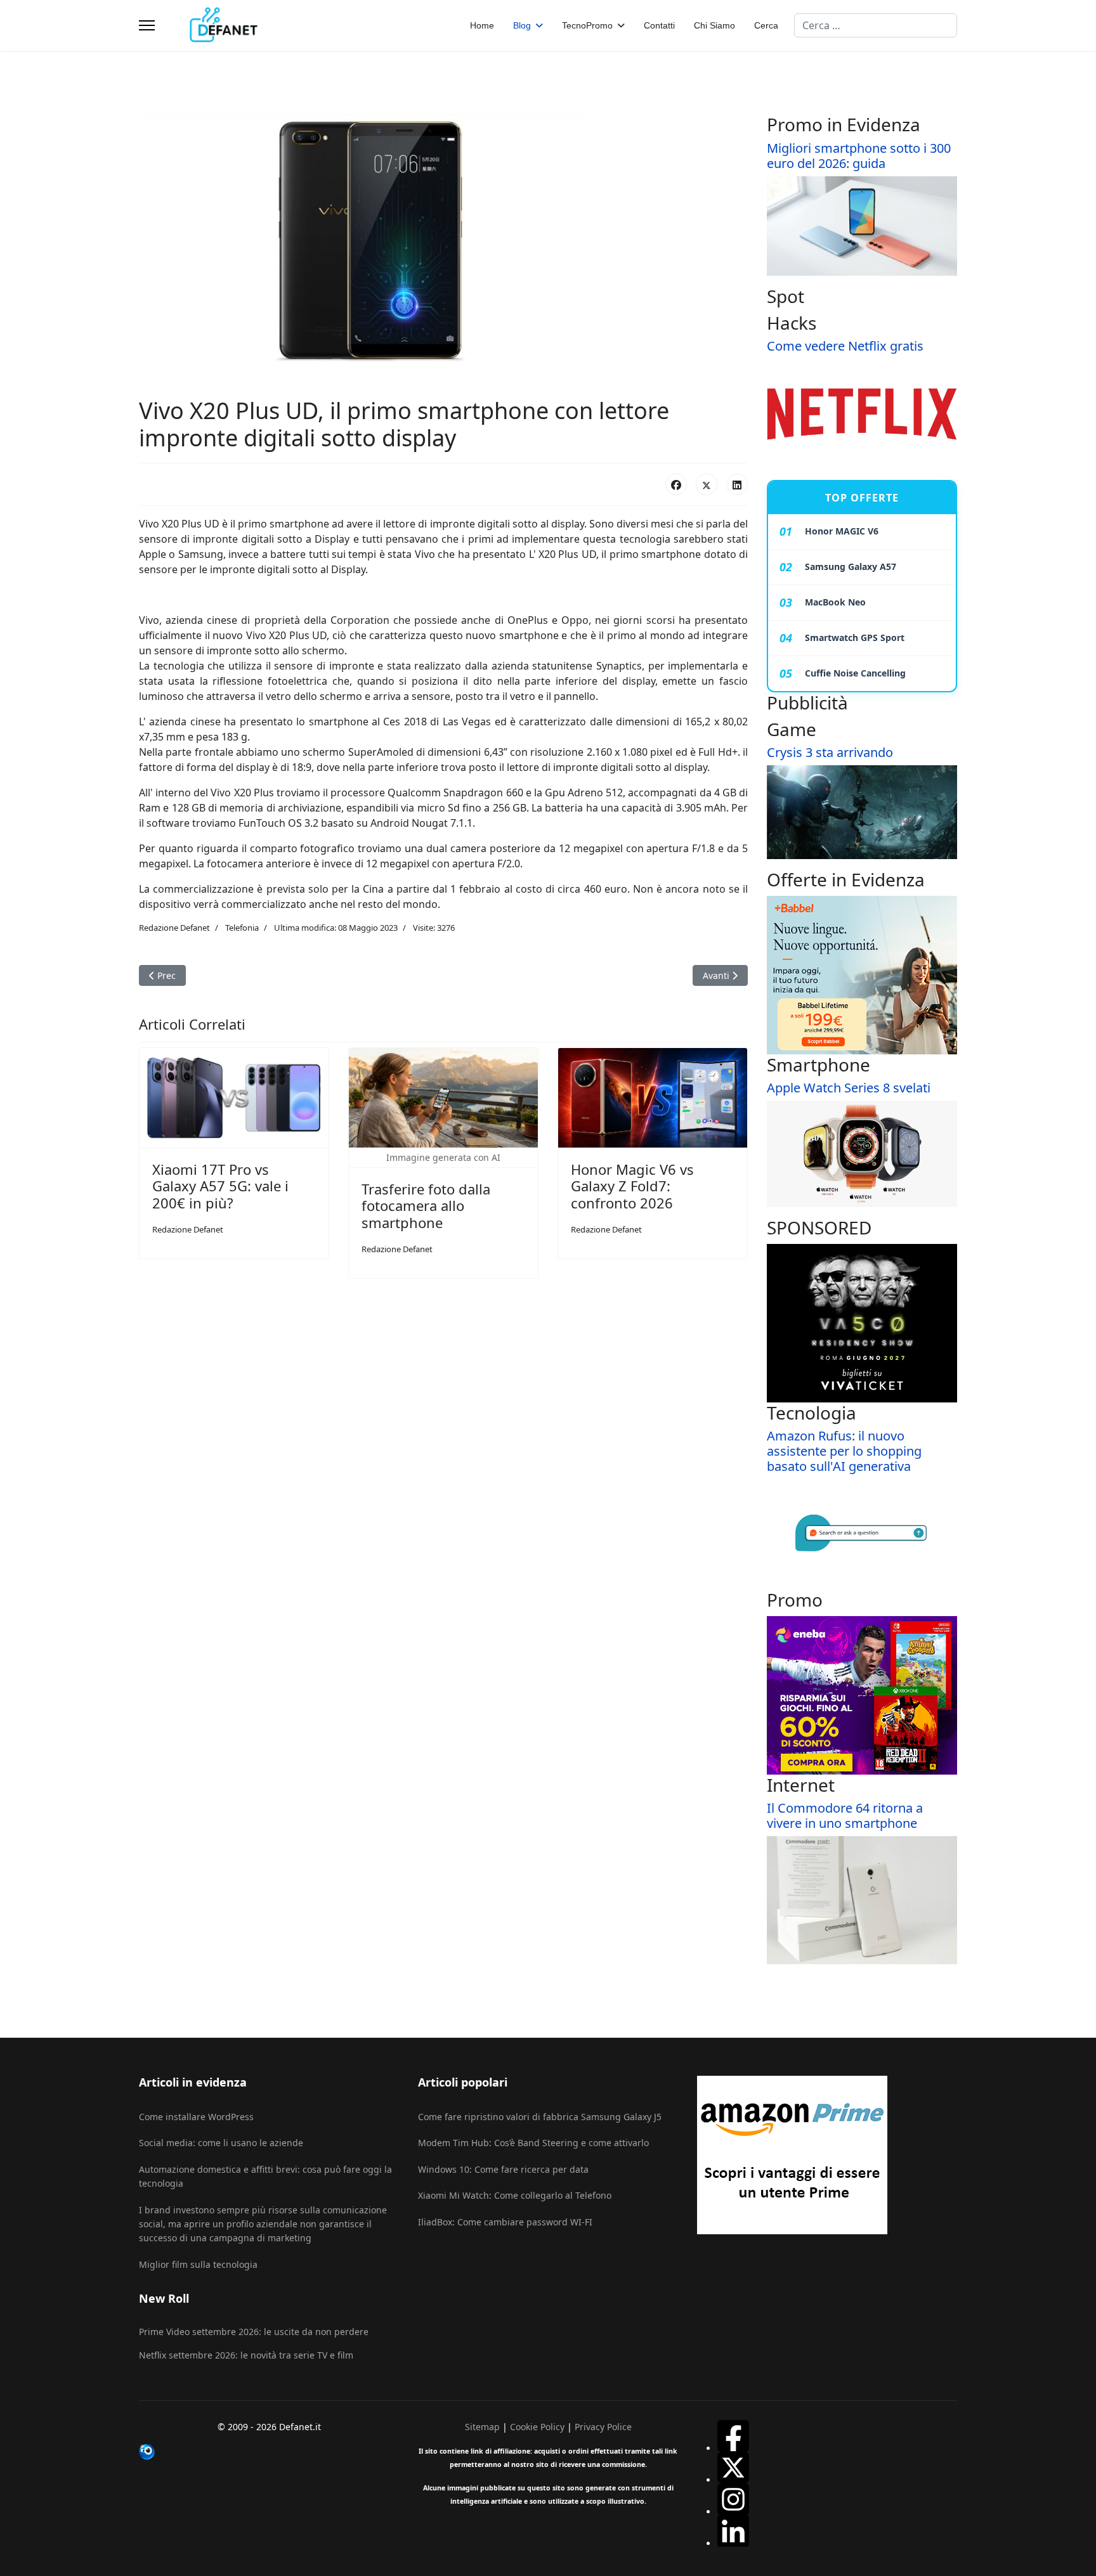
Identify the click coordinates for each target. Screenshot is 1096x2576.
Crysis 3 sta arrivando (830, 752)
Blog (522, 25)
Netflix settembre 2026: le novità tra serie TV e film (246, 2355)
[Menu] (147, 25)
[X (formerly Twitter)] (707, 484)
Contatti (659, 25)
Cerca (766, 25)
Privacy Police (603, 2427)
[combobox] (876, 25)
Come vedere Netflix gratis (845, 346)
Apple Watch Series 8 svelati (849, 1088)
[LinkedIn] (737, 484)
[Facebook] (676, 484)
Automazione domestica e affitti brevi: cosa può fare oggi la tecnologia (265, 2176)
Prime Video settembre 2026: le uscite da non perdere (254, 2332)
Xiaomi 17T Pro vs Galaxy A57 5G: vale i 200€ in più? (220, 1186)
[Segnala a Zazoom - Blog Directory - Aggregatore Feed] (269, 2452)
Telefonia (242, 928)
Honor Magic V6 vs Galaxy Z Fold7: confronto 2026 (632, 1186)
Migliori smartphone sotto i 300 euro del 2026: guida (859, 156)
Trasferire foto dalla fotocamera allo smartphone (426, 1206)
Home (482, 25)
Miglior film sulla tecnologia (198, 2264)
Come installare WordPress (196, 2117)
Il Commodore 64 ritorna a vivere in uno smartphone (845, 1815)
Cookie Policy (537, 2427)
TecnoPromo (587, 25)
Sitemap (482, 2427)
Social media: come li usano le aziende (221, 2143)
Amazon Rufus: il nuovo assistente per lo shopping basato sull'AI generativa (844, 1451)
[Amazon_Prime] (827, 2155)
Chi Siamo (714, 25)
